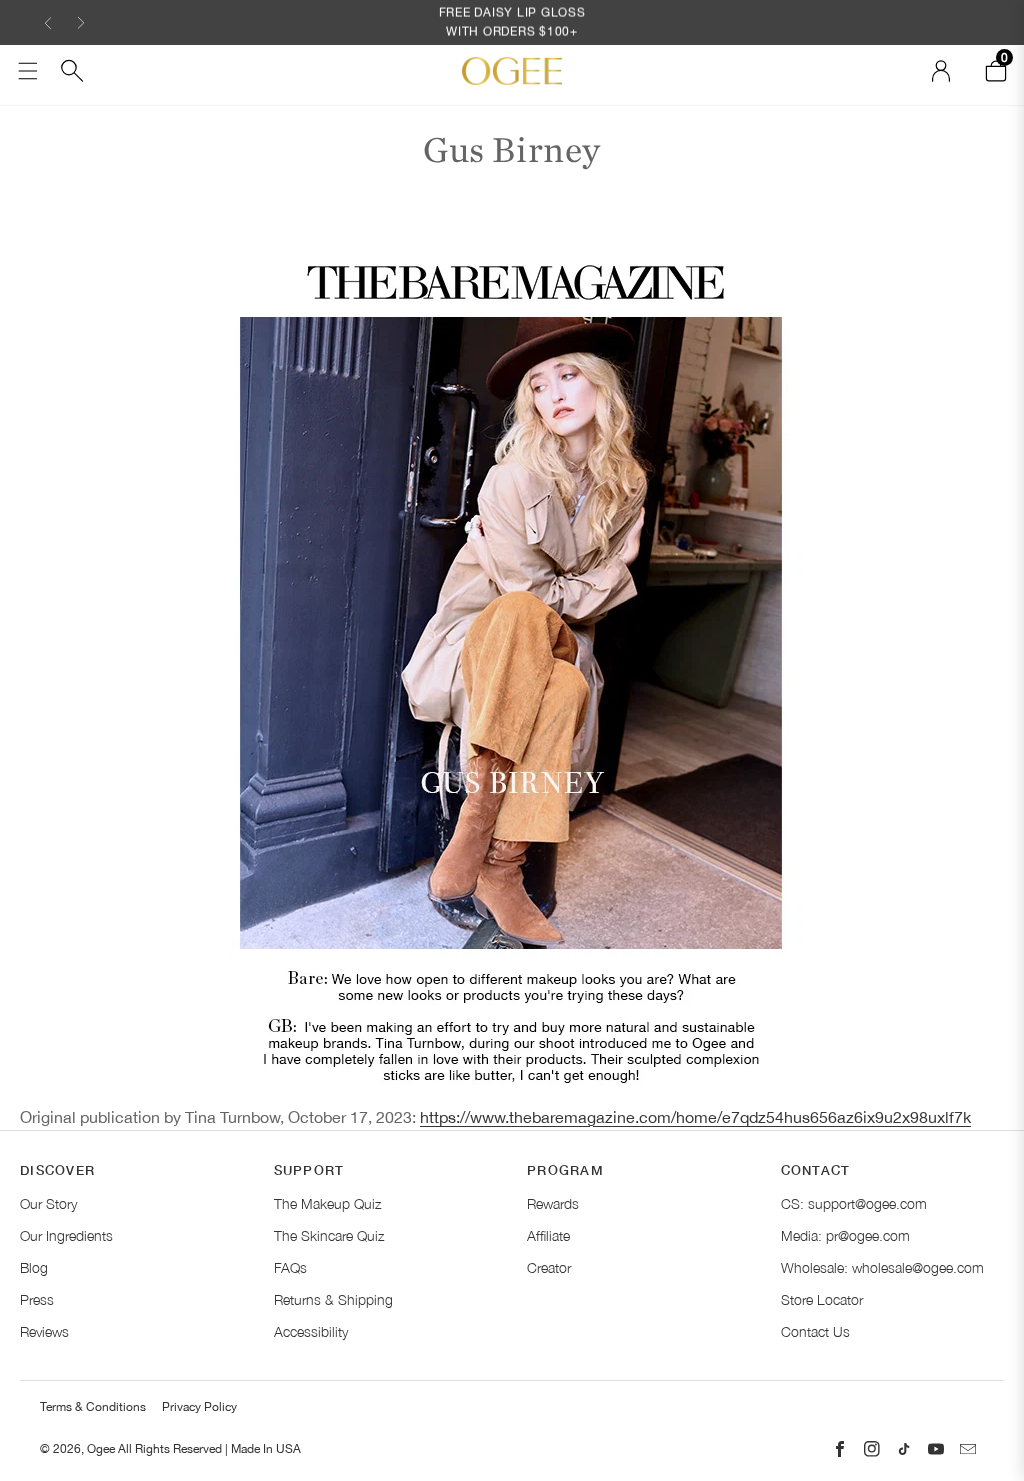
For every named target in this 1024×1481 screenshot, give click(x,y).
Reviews (44, 1331)
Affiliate (548, 1235)
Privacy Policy (199, 1407)
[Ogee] (512, 70)
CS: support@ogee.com (854, 1203)
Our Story (48, 1203)
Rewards (553, 1203)
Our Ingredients (66, 1235)
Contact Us (815, 1331)
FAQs (290, 1267)
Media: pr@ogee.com (845, 1235)
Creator (549, 1267)
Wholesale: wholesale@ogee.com (882, 1267)
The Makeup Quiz (327, 1203)
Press (37, 1299)
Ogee (101, 1449)
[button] (48, 22)
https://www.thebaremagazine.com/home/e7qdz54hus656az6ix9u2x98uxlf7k (695, 1117)
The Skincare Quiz (329, 1235)
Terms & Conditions (93, 1407)
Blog (34, 1267)
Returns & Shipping (333, 1299)
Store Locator (822, 1299)
